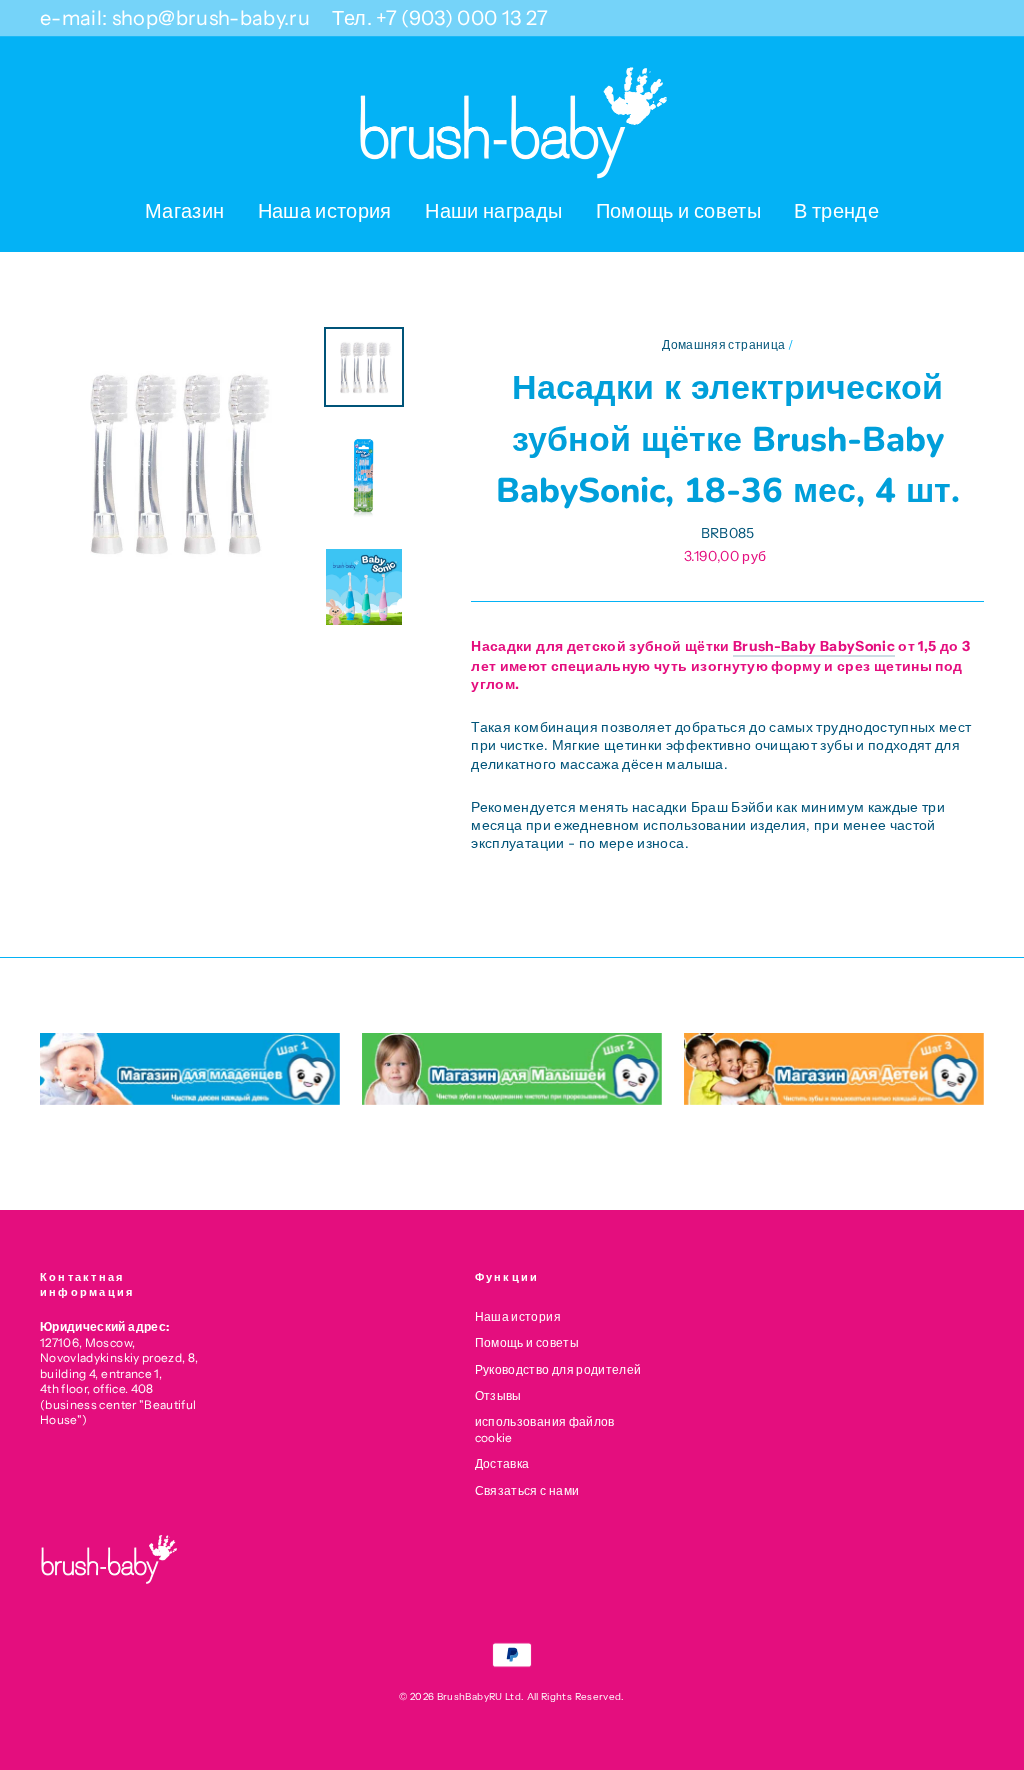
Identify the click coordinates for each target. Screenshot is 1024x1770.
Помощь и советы (678, 211)
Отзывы (498, 1395)
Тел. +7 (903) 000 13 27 (440, 18)
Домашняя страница (723, 344)
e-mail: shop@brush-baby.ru (175, 18)
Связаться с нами (527, 1490)
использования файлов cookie (545, 1429)
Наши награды (493, 211)
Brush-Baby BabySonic (814, 646)
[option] (175, 462)
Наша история (325, 211)
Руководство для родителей (558, 1369)
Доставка (502, 1463)
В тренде (836, 211)
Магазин (184, 211)
